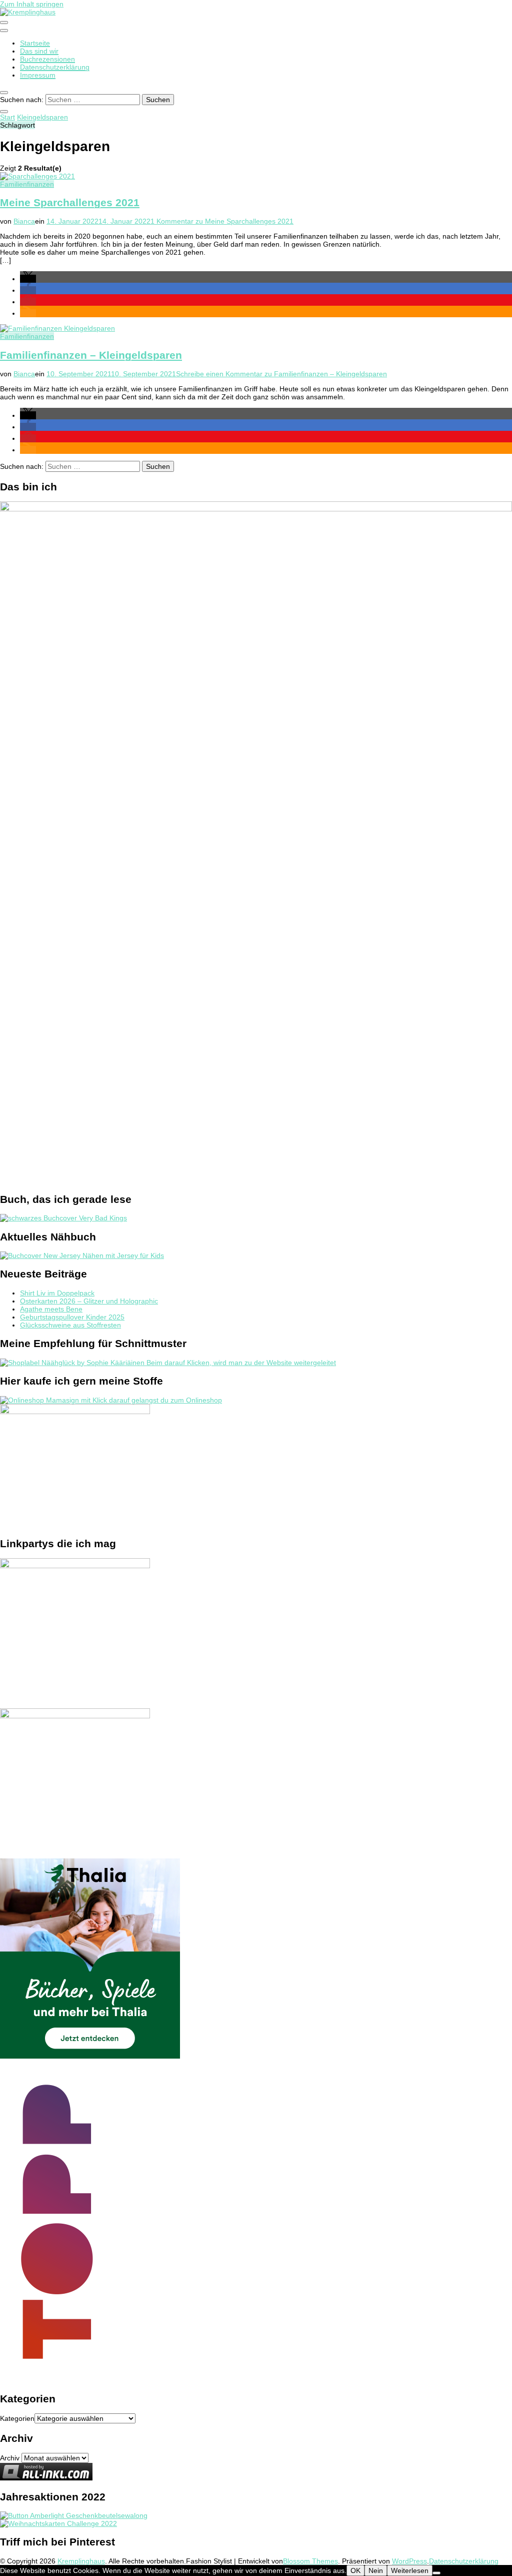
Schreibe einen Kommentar (281, 374)
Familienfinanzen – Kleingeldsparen (91, 355)
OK (355, 2570)
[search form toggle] (4, 93)
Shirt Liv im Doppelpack (57, 1293)
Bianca (24, 221)
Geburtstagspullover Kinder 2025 (72, 1317)
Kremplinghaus (81, 2561)
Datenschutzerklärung (55, 67)
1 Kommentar (222, 221)
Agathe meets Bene (51, 1309)
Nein (376, 2570)
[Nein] (436, 2573)
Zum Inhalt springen (32, 4)
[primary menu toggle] (4, 23)
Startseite (35, 43)
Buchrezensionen (47, 59)
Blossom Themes (310, 2561)
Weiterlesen (410, 2570)
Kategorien (17, 2418)
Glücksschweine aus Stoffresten (70, 1325)
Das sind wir (39, 51)
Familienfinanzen (27, 184)
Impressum (38, 75)
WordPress (409, 2561)
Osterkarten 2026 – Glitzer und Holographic (89, 1301)
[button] (28, 279)
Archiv (10, 2458)
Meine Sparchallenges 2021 (70, 202)
